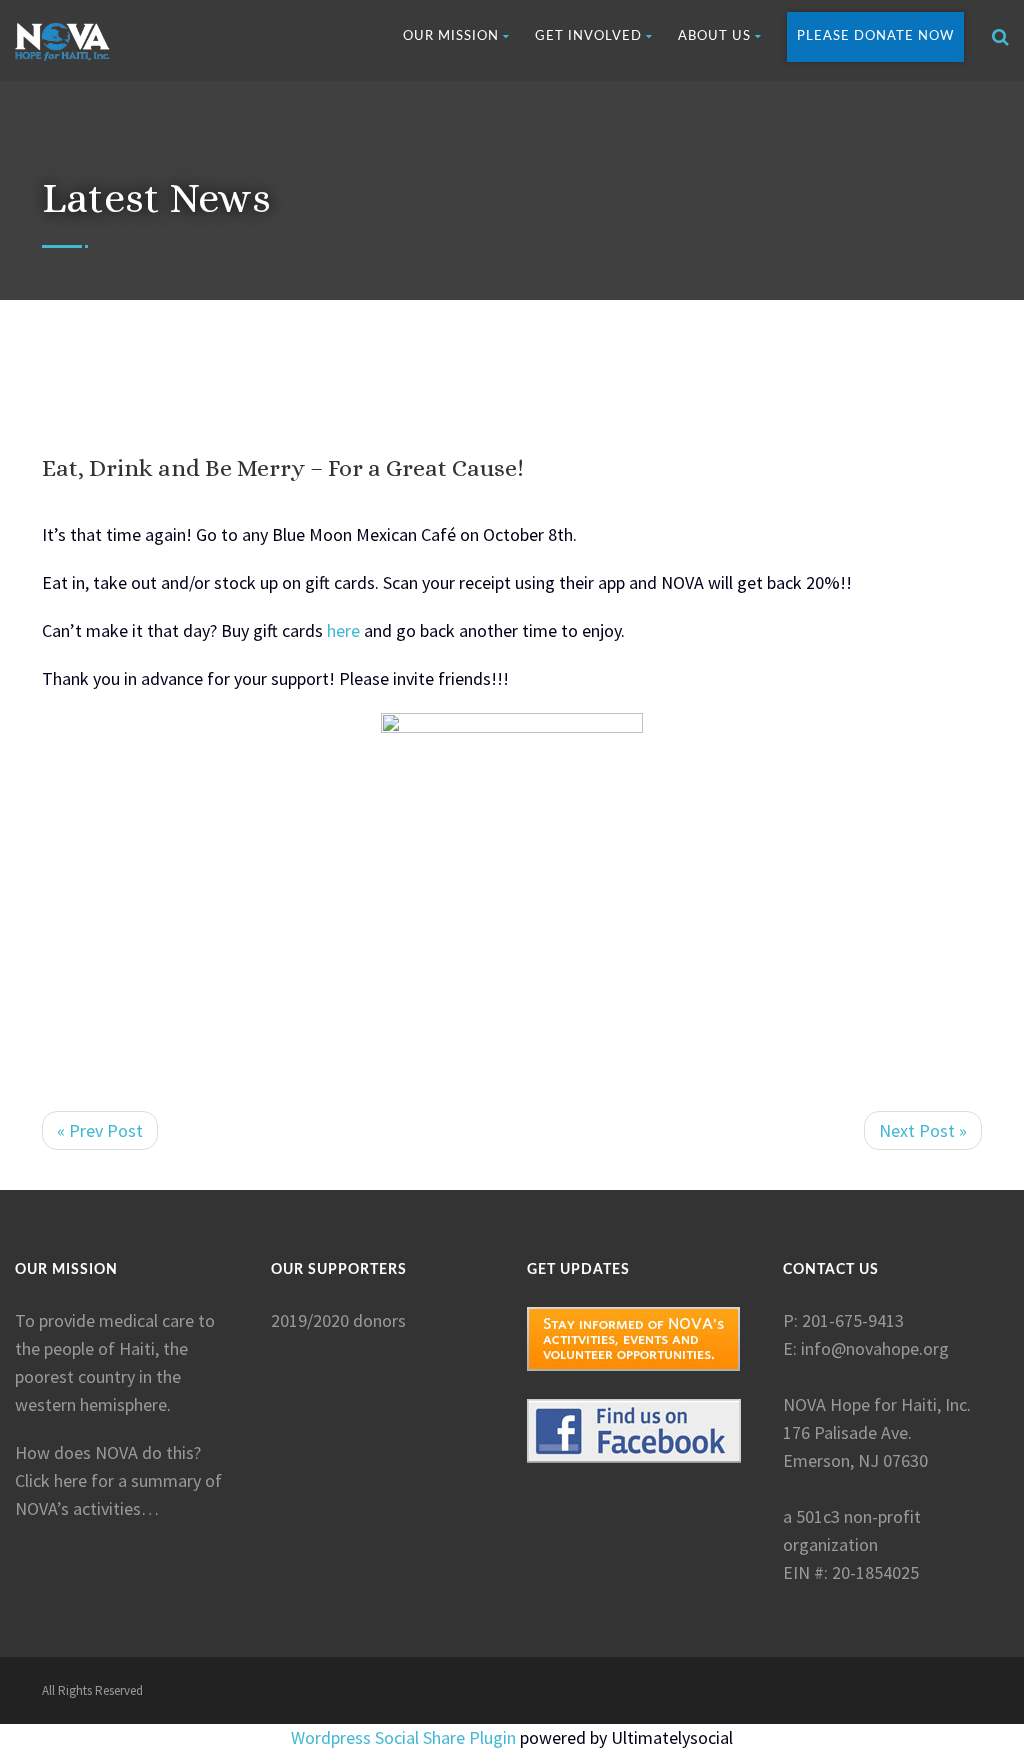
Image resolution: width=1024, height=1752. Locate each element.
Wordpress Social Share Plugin (405, 1737)
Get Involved (588, 36)
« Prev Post (100, 1130)
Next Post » (923, 1130)
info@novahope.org (875, 1348)
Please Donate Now (875, 36)
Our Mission (451, 36)
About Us (714, 36)
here (341, 630)
